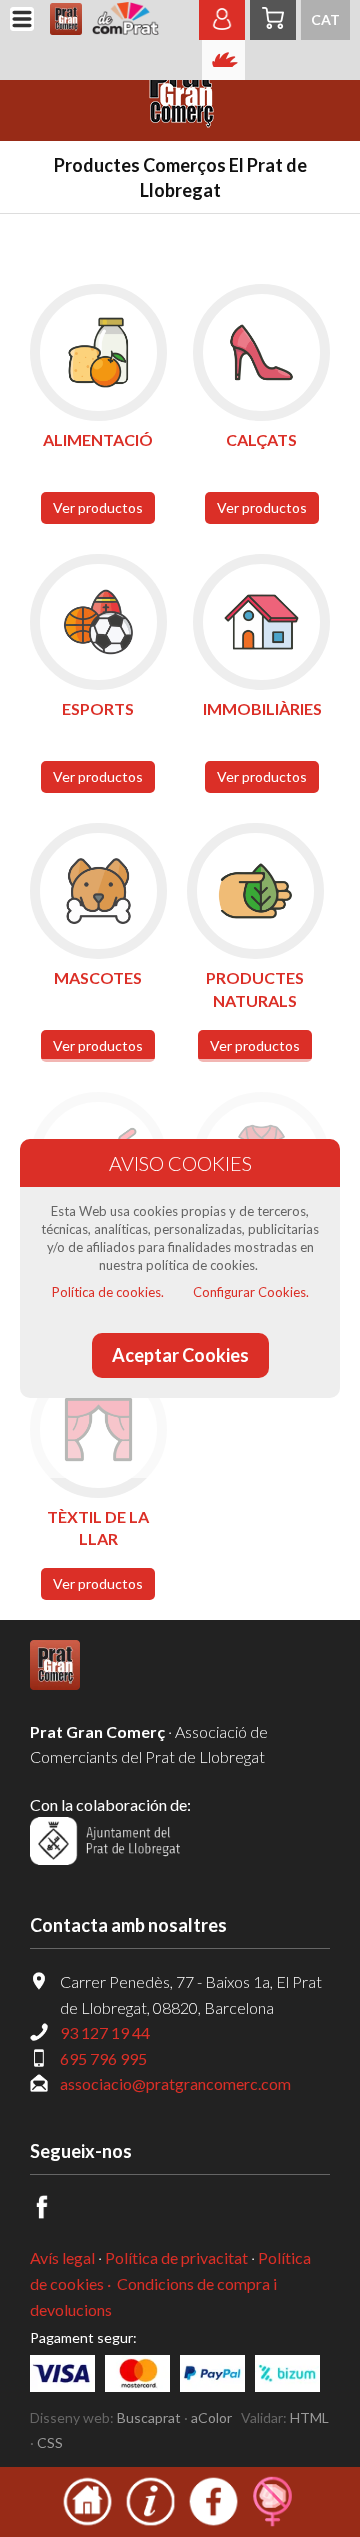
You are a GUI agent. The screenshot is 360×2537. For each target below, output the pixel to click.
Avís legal (62, 2257)
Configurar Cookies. (251, 1292)
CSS (50, 2442)
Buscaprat (149, 2417)
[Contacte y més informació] (150, 2522)
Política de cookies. (108, 1292)
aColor (211, 2417)
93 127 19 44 (105, 2032)
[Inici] (87, 2522)
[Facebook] (53, 2212)
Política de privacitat (176, 2257)
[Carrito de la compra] (273, 20)
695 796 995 (103, 2058)
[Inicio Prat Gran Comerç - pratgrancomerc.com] (107, 20)
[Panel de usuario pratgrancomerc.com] (222, 28)
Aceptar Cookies (180, 1355)
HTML (309, 2417)
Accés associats (223, 60)
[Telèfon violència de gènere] (272, 2522)
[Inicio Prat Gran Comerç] (55, 1683)
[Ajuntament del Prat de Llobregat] (105, 1858)
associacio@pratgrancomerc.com (175, 2083)
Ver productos (98, 507)
